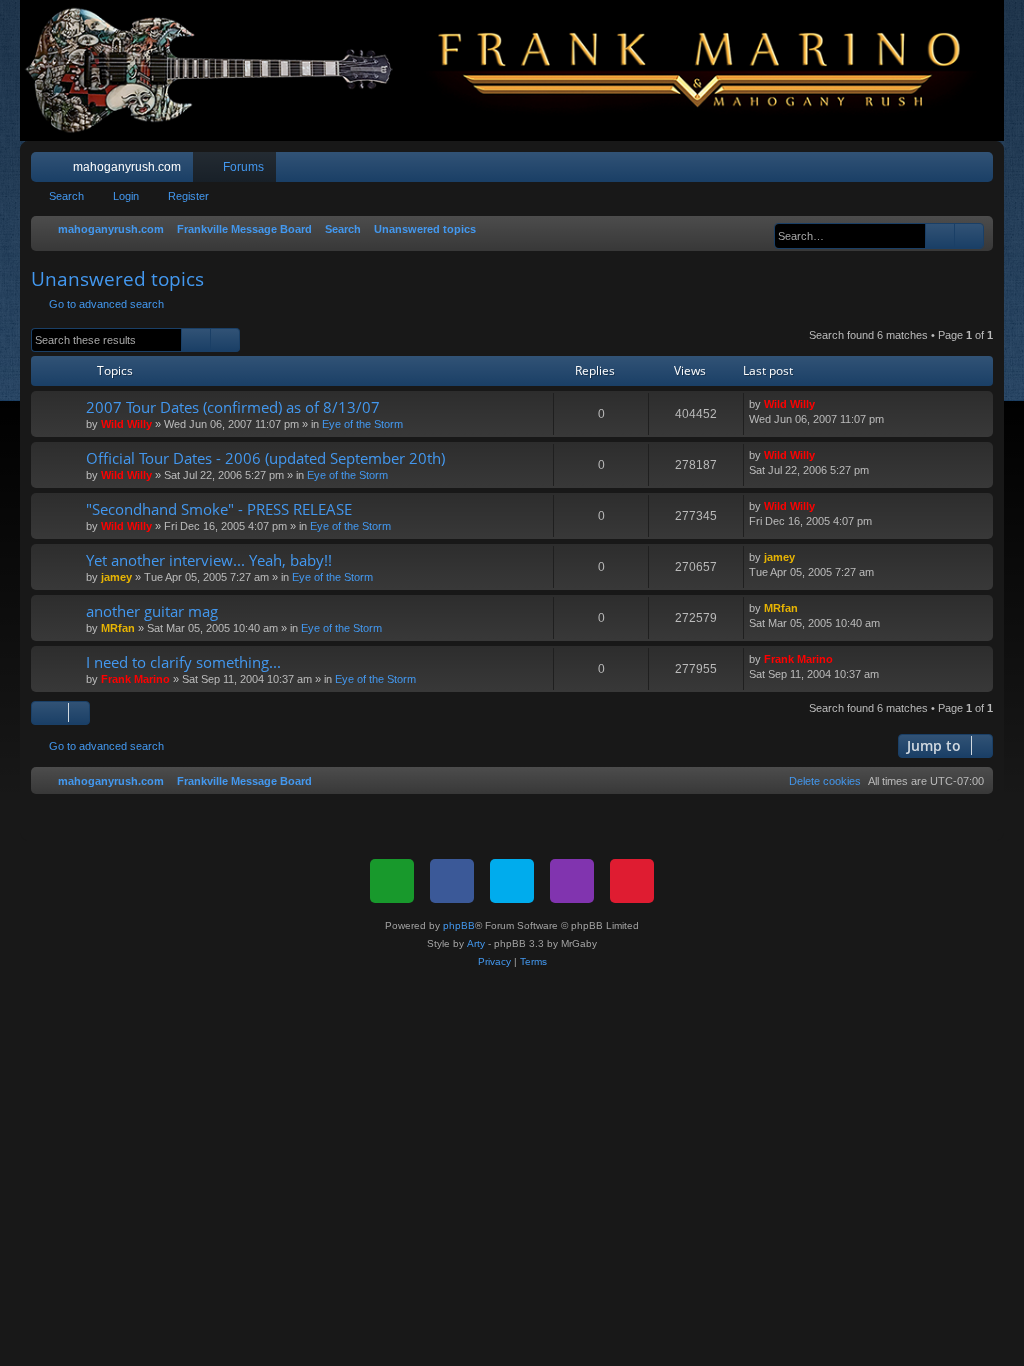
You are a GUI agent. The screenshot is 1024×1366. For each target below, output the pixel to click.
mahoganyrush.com (127, 167)
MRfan (118, 628)
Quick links (50, 171)
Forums (243, 167)
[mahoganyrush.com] (512, 70)
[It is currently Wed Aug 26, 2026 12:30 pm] (764, 230)
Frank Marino (135, 679)
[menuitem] (918, 167)
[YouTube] (632, 881)
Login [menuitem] (952, 171)
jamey (116, 577)
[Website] (392, 881)
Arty (476, 943)
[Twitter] (512, 881)
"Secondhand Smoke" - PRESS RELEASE (219, 509)
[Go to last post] (824, 404)
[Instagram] (572, 881)
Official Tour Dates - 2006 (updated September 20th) (265, 458)
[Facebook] (452, 881)
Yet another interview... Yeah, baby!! (209, 560)
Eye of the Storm (362, 424)
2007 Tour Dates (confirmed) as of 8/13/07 (233, 407)
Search (66, 196)
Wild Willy (126, 424)
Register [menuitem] (982, 171)
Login (126, 196)
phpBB (459, 925)
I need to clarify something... (183, 662)
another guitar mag (152, 611)
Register (188, 196)
